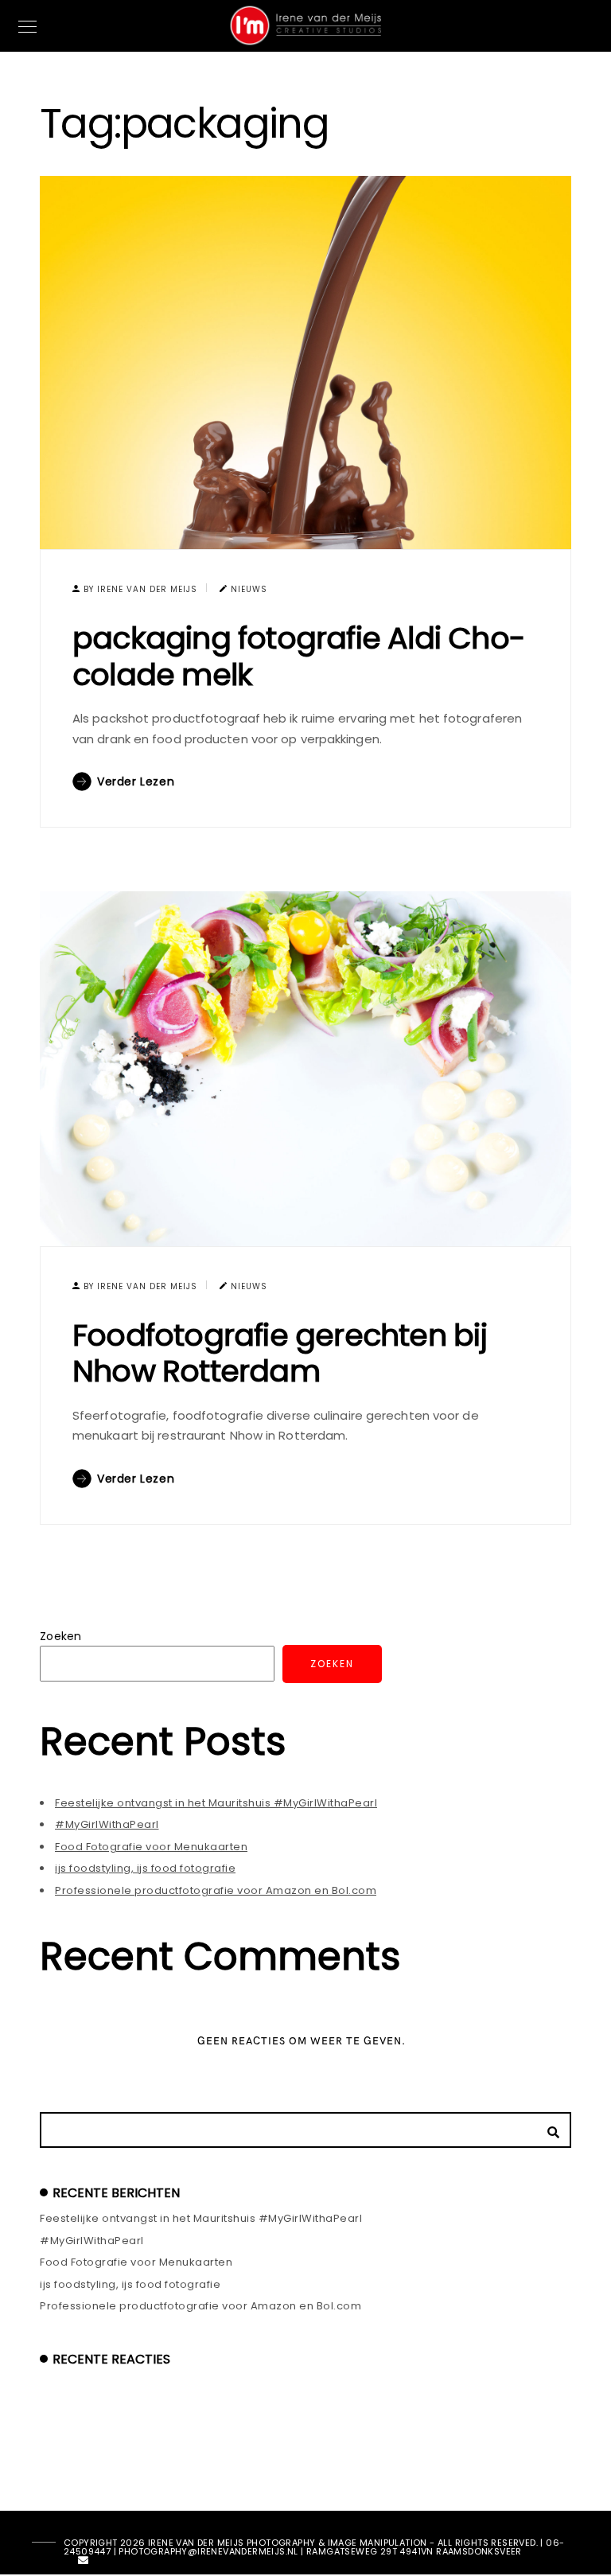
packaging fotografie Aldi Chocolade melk (299, 656)
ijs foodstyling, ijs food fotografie (145, 1868)
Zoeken (61, 1636)
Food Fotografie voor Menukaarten (151, 1847)
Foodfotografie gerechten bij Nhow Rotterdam (280, 1353)
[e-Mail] (84, 2563)
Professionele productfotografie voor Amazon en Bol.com (216, 1890)
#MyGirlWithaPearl (107, 1824)
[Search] (547, 2128)
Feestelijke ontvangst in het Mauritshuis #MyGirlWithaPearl (216, 1803)
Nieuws (249, 589)
